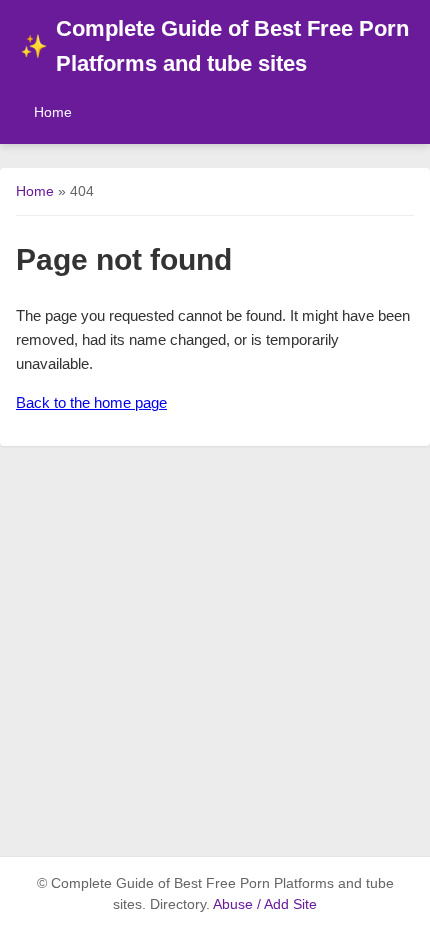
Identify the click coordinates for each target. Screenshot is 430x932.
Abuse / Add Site (265, 904)
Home (53, 112)
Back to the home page (91, 402)
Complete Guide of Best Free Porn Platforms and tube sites (214, 46)
